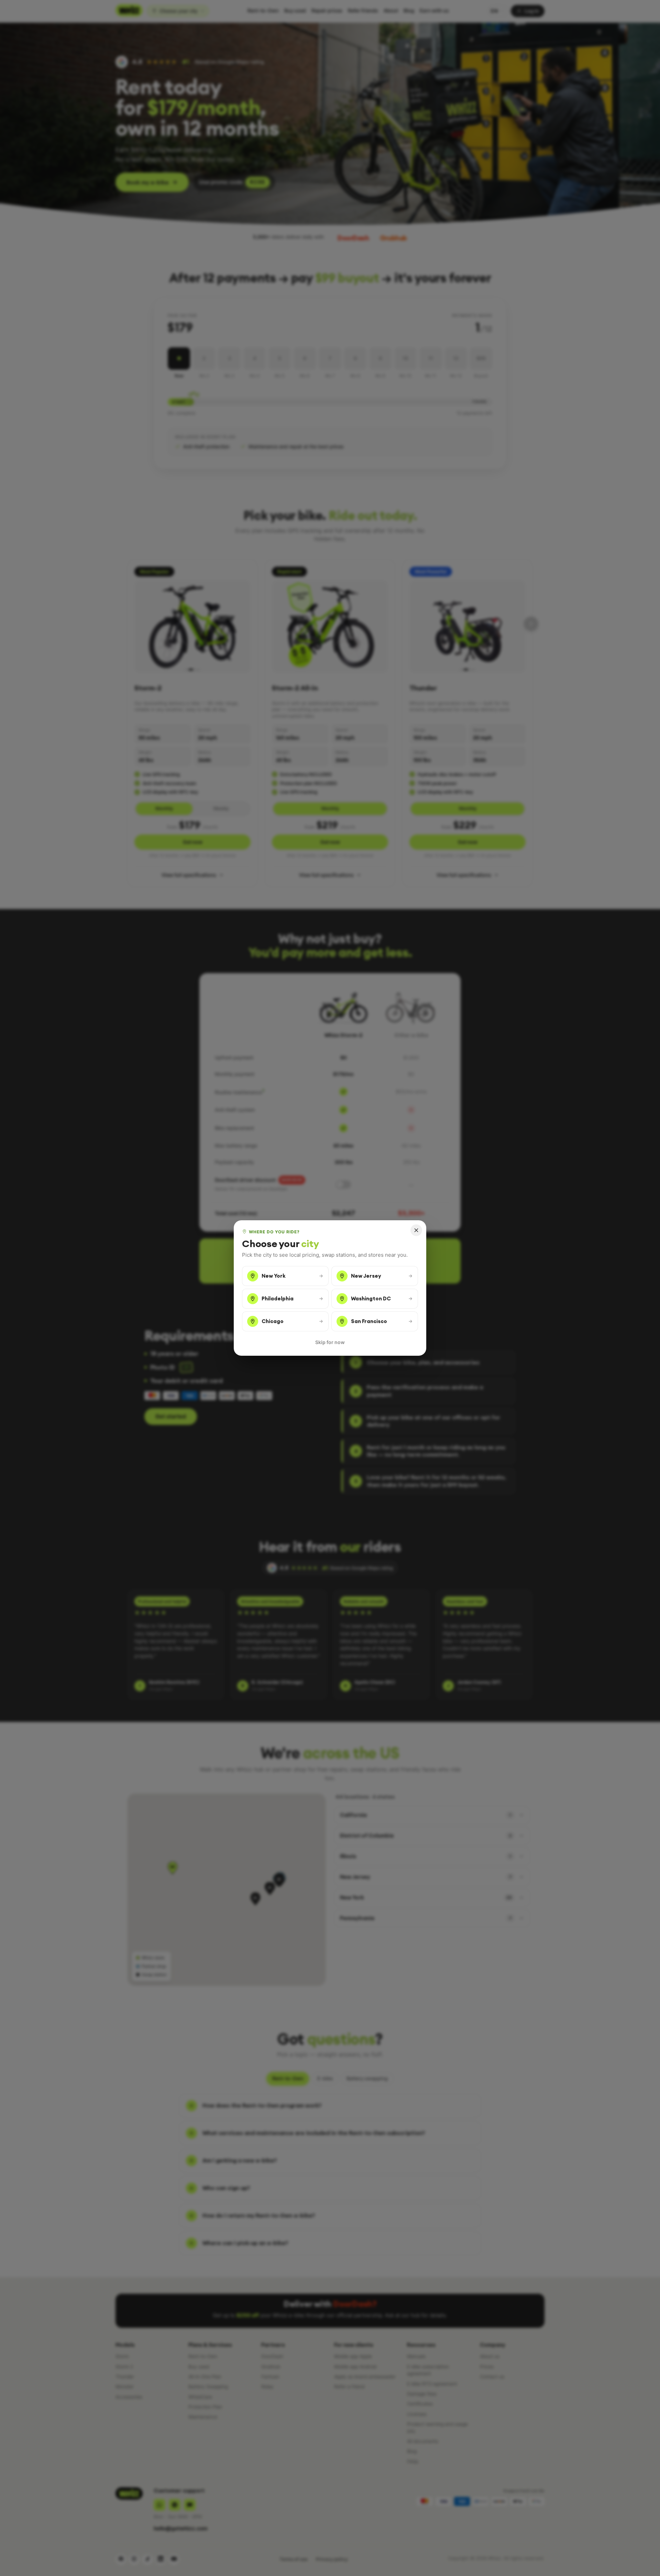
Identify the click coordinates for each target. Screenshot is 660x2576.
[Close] (416, 1230)
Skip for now (330, 1342)
